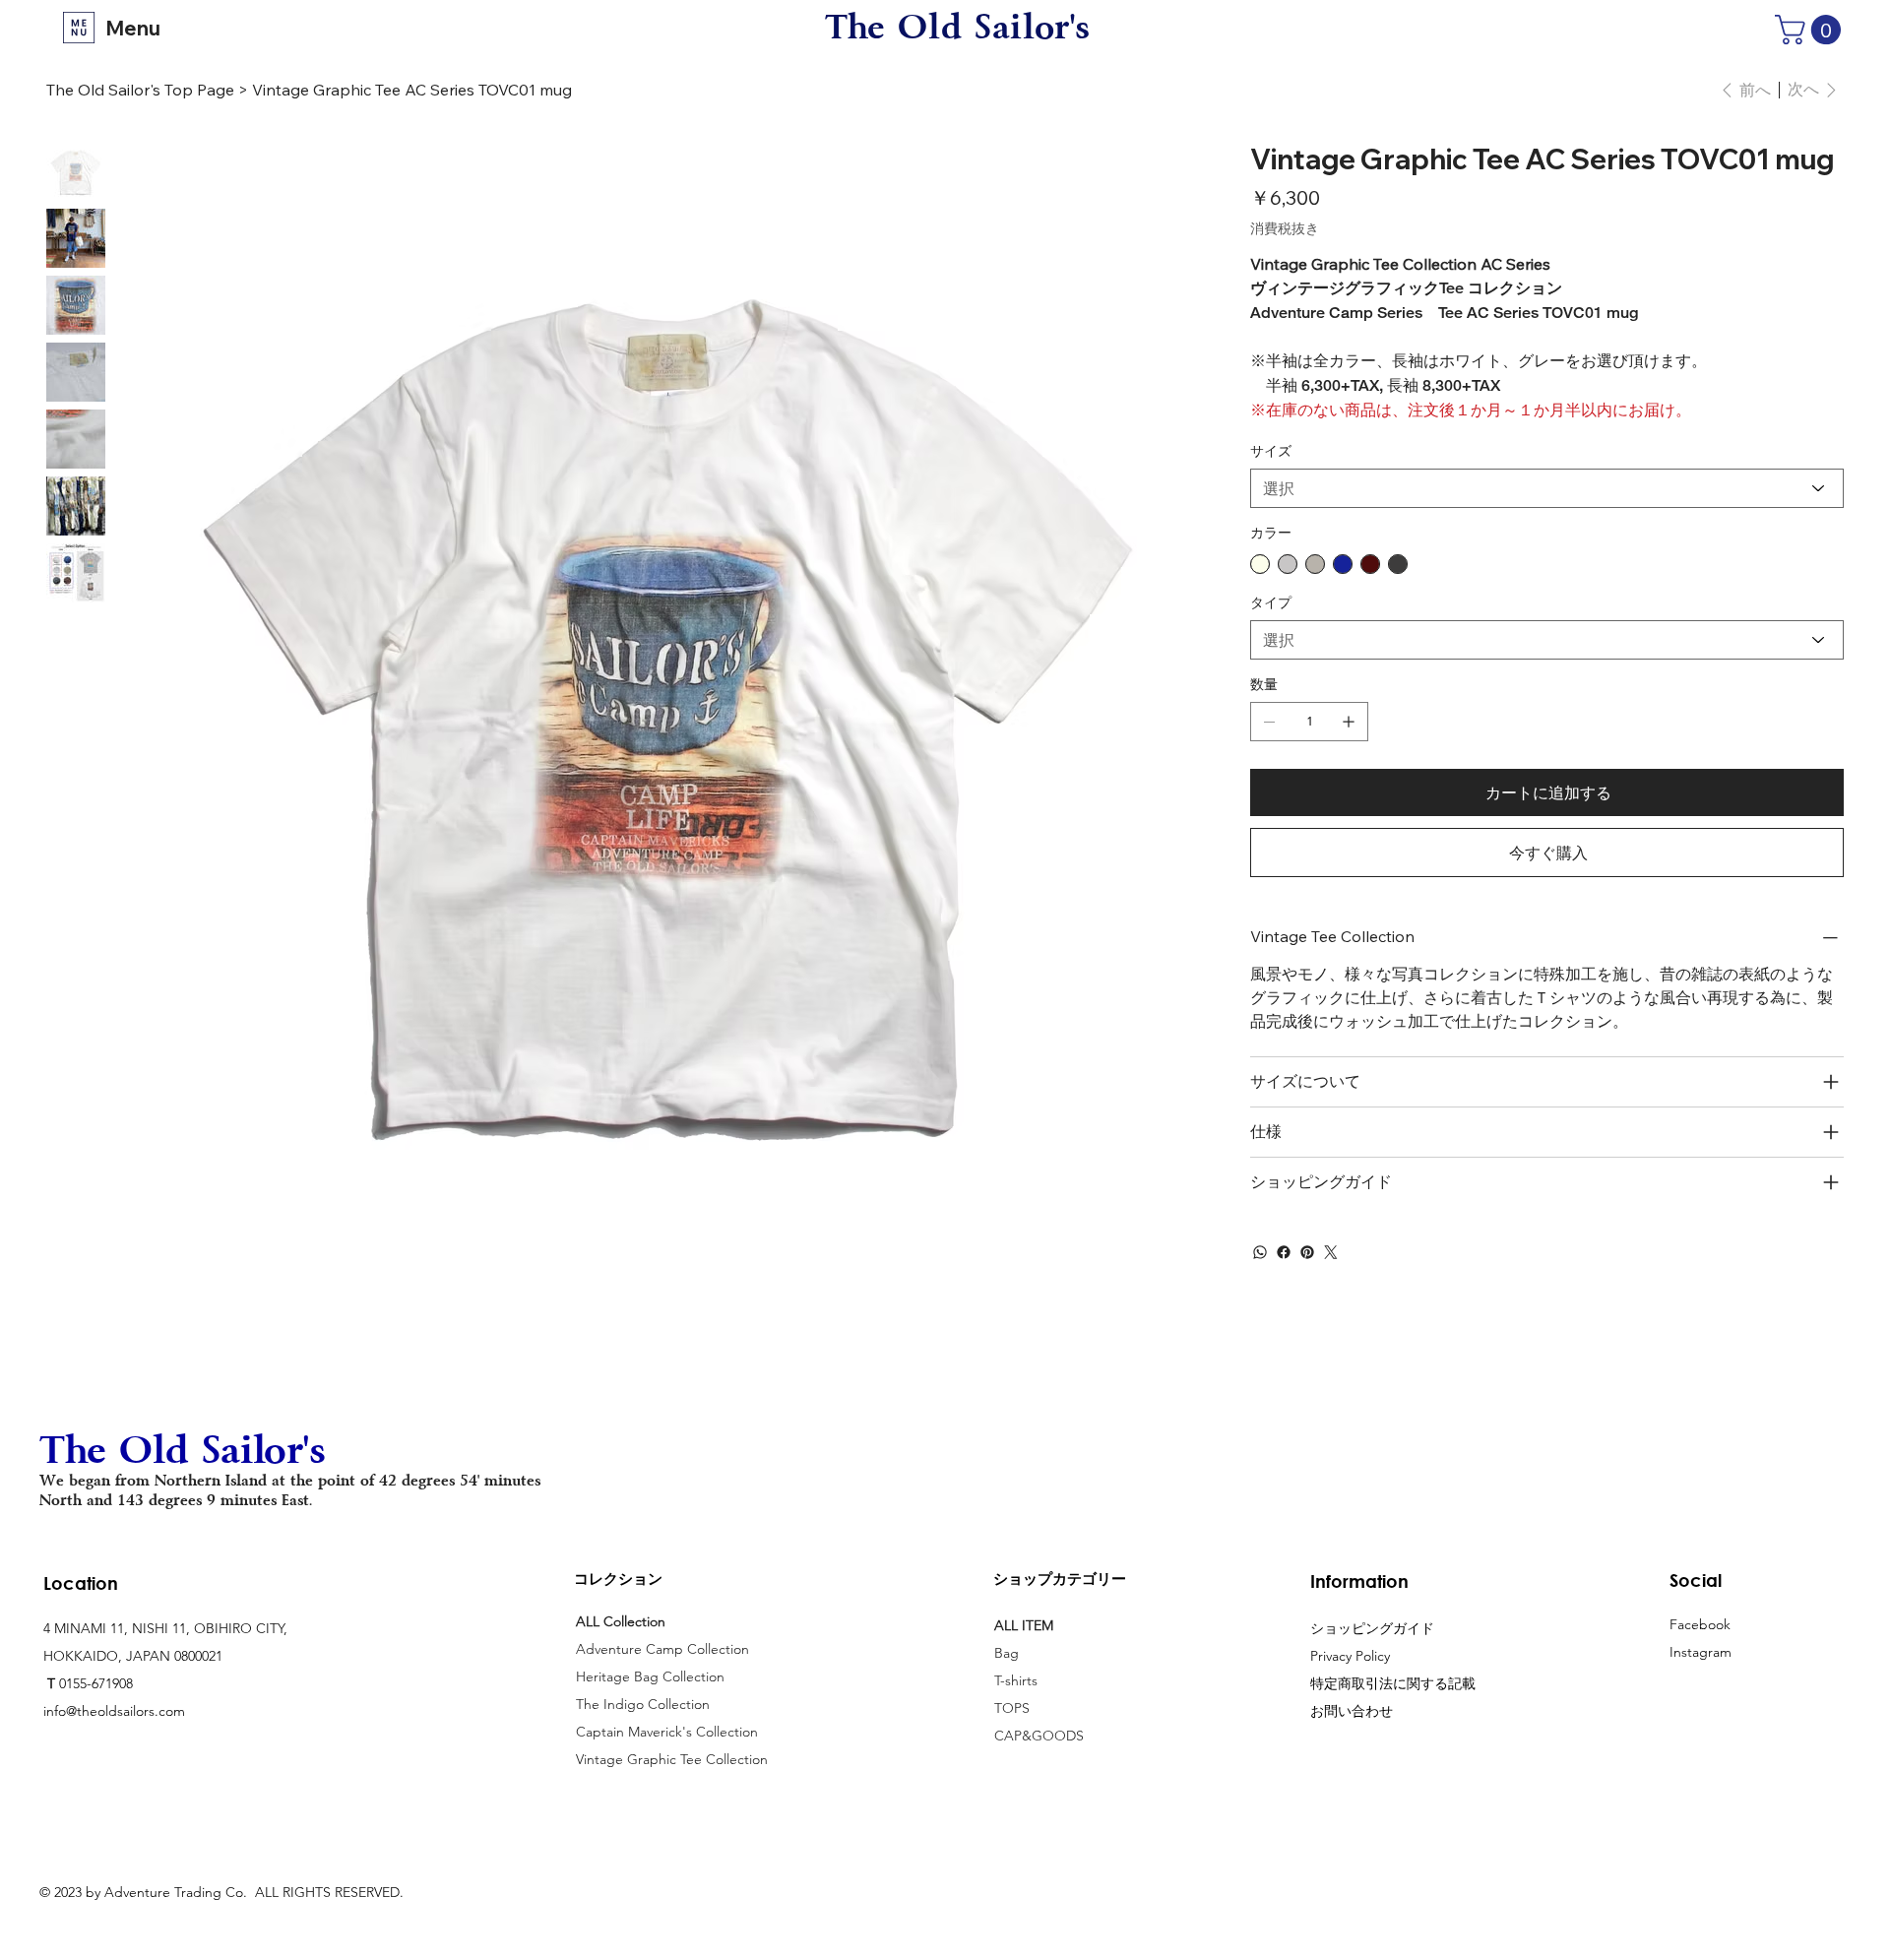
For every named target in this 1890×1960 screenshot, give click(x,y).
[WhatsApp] (1260, 1252)
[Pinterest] (1307, 1252)
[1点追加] (1349, 722)
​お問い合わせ (1352, 1711)
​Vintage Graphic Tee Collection (672, 1759)
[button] (1811, 30)
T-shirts (1016, 1680)
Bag (1008, 1653)
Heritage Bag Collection (650, 1676)
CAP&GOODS (1039, 1736)
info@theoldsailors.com (114, 1711)
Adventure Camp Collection (662, 1649)
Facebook (1700, 1624)
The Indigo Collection (643, 1704)
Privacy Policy (1350, 1656)
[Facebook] (1284, 1252)
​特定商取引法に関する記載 (1393, 1683)
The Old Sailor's (958, 28)
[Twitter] (1331, 1252)
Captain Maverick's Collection (667, 1732)
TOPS (1012, 1708)
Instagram (1701, 1652)
